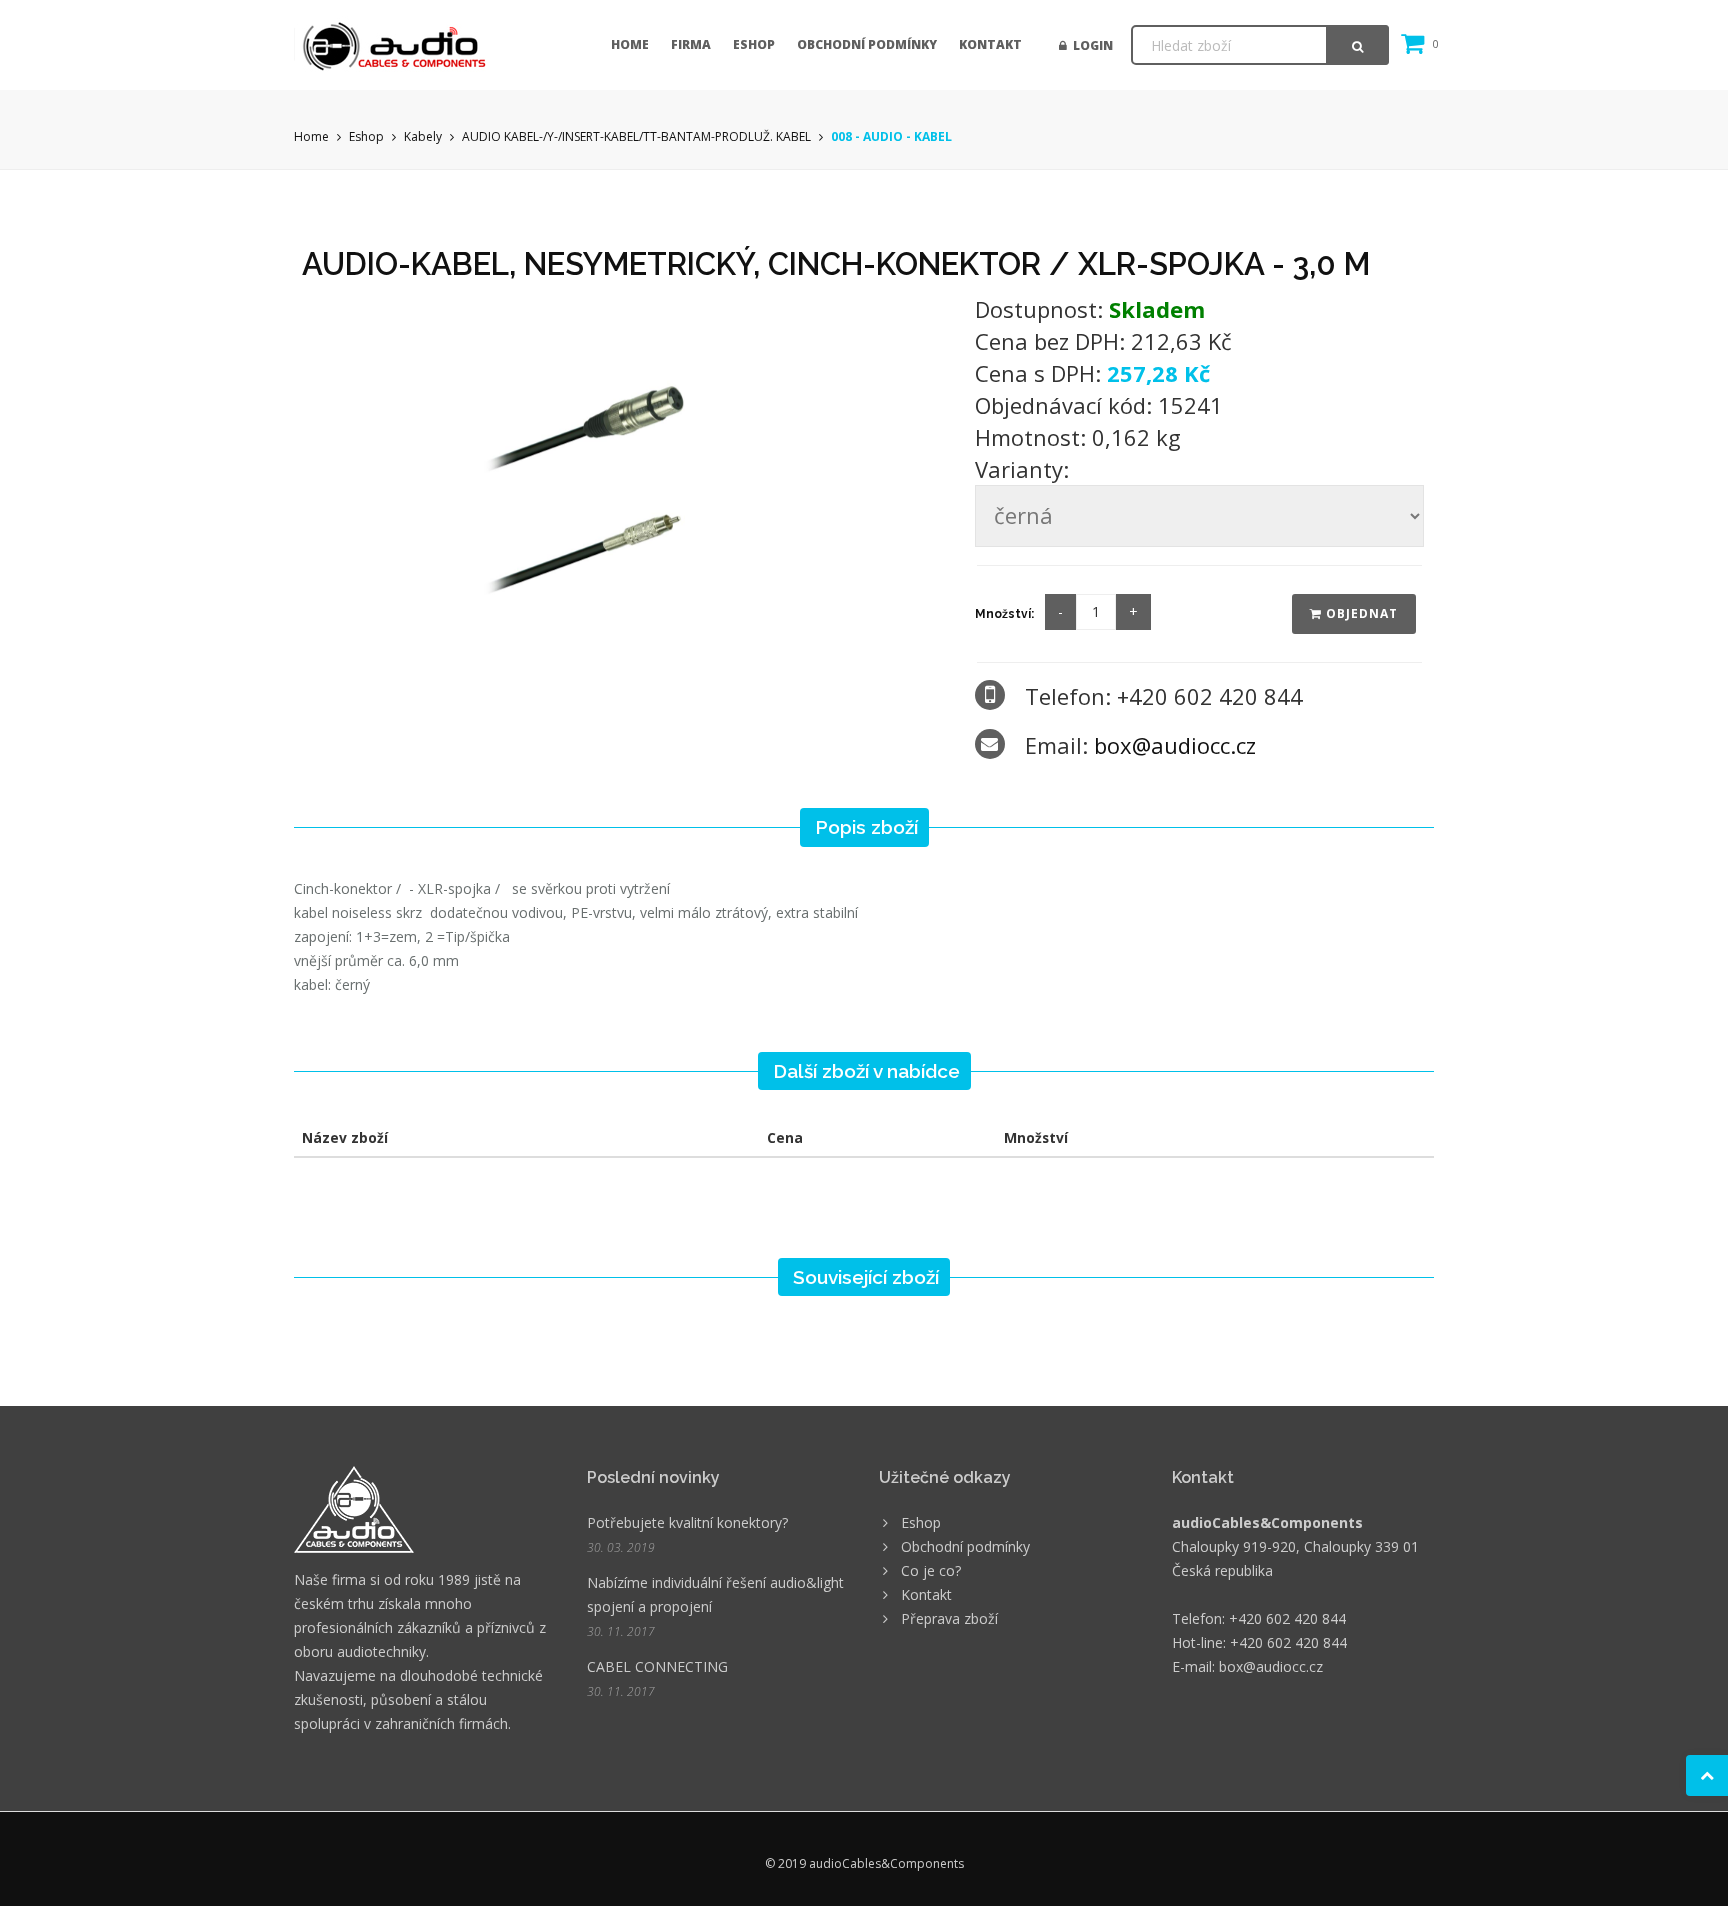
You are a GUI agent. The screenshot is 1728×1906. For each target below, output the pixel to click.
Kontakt (990, 44)
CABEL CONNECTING (657, 1666)
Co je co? (931, 1570)
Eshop (754, 44)
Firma (691, 44)
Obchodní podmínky (867, 44)
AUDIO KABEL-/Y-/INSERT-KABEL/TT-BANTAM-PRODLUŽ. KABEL (636, 136)
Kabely (423, 136)
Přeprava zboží (949, 1618)
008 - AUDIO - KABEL (891, 136)
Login (1090, 45)
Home (630, 44)
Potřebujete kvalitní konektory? (687, 1522)
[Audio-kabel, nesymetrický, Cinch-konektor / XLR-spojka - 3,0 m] (625, 476)
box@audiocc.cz (1175, 745)
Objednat (1360, 613)
